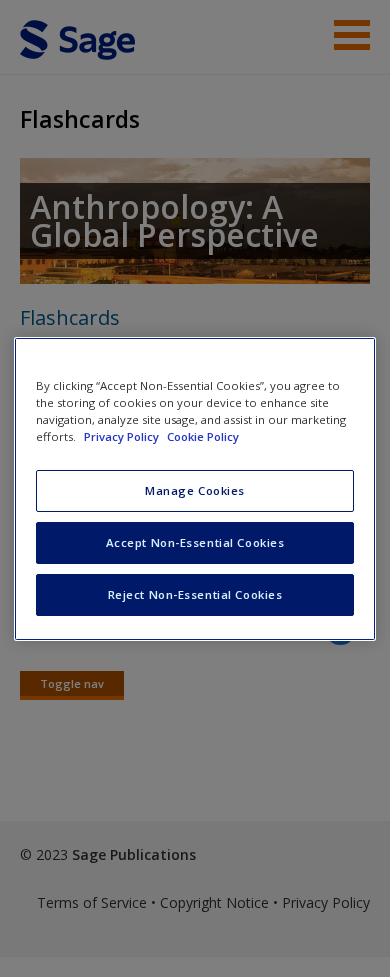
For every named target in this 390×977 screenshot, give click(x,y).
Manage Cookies (195, 490)
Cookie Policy (203, 436)
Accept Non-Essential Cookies (195, 542)
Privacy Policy (123, 436)
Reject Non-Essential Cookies (195, 594)
